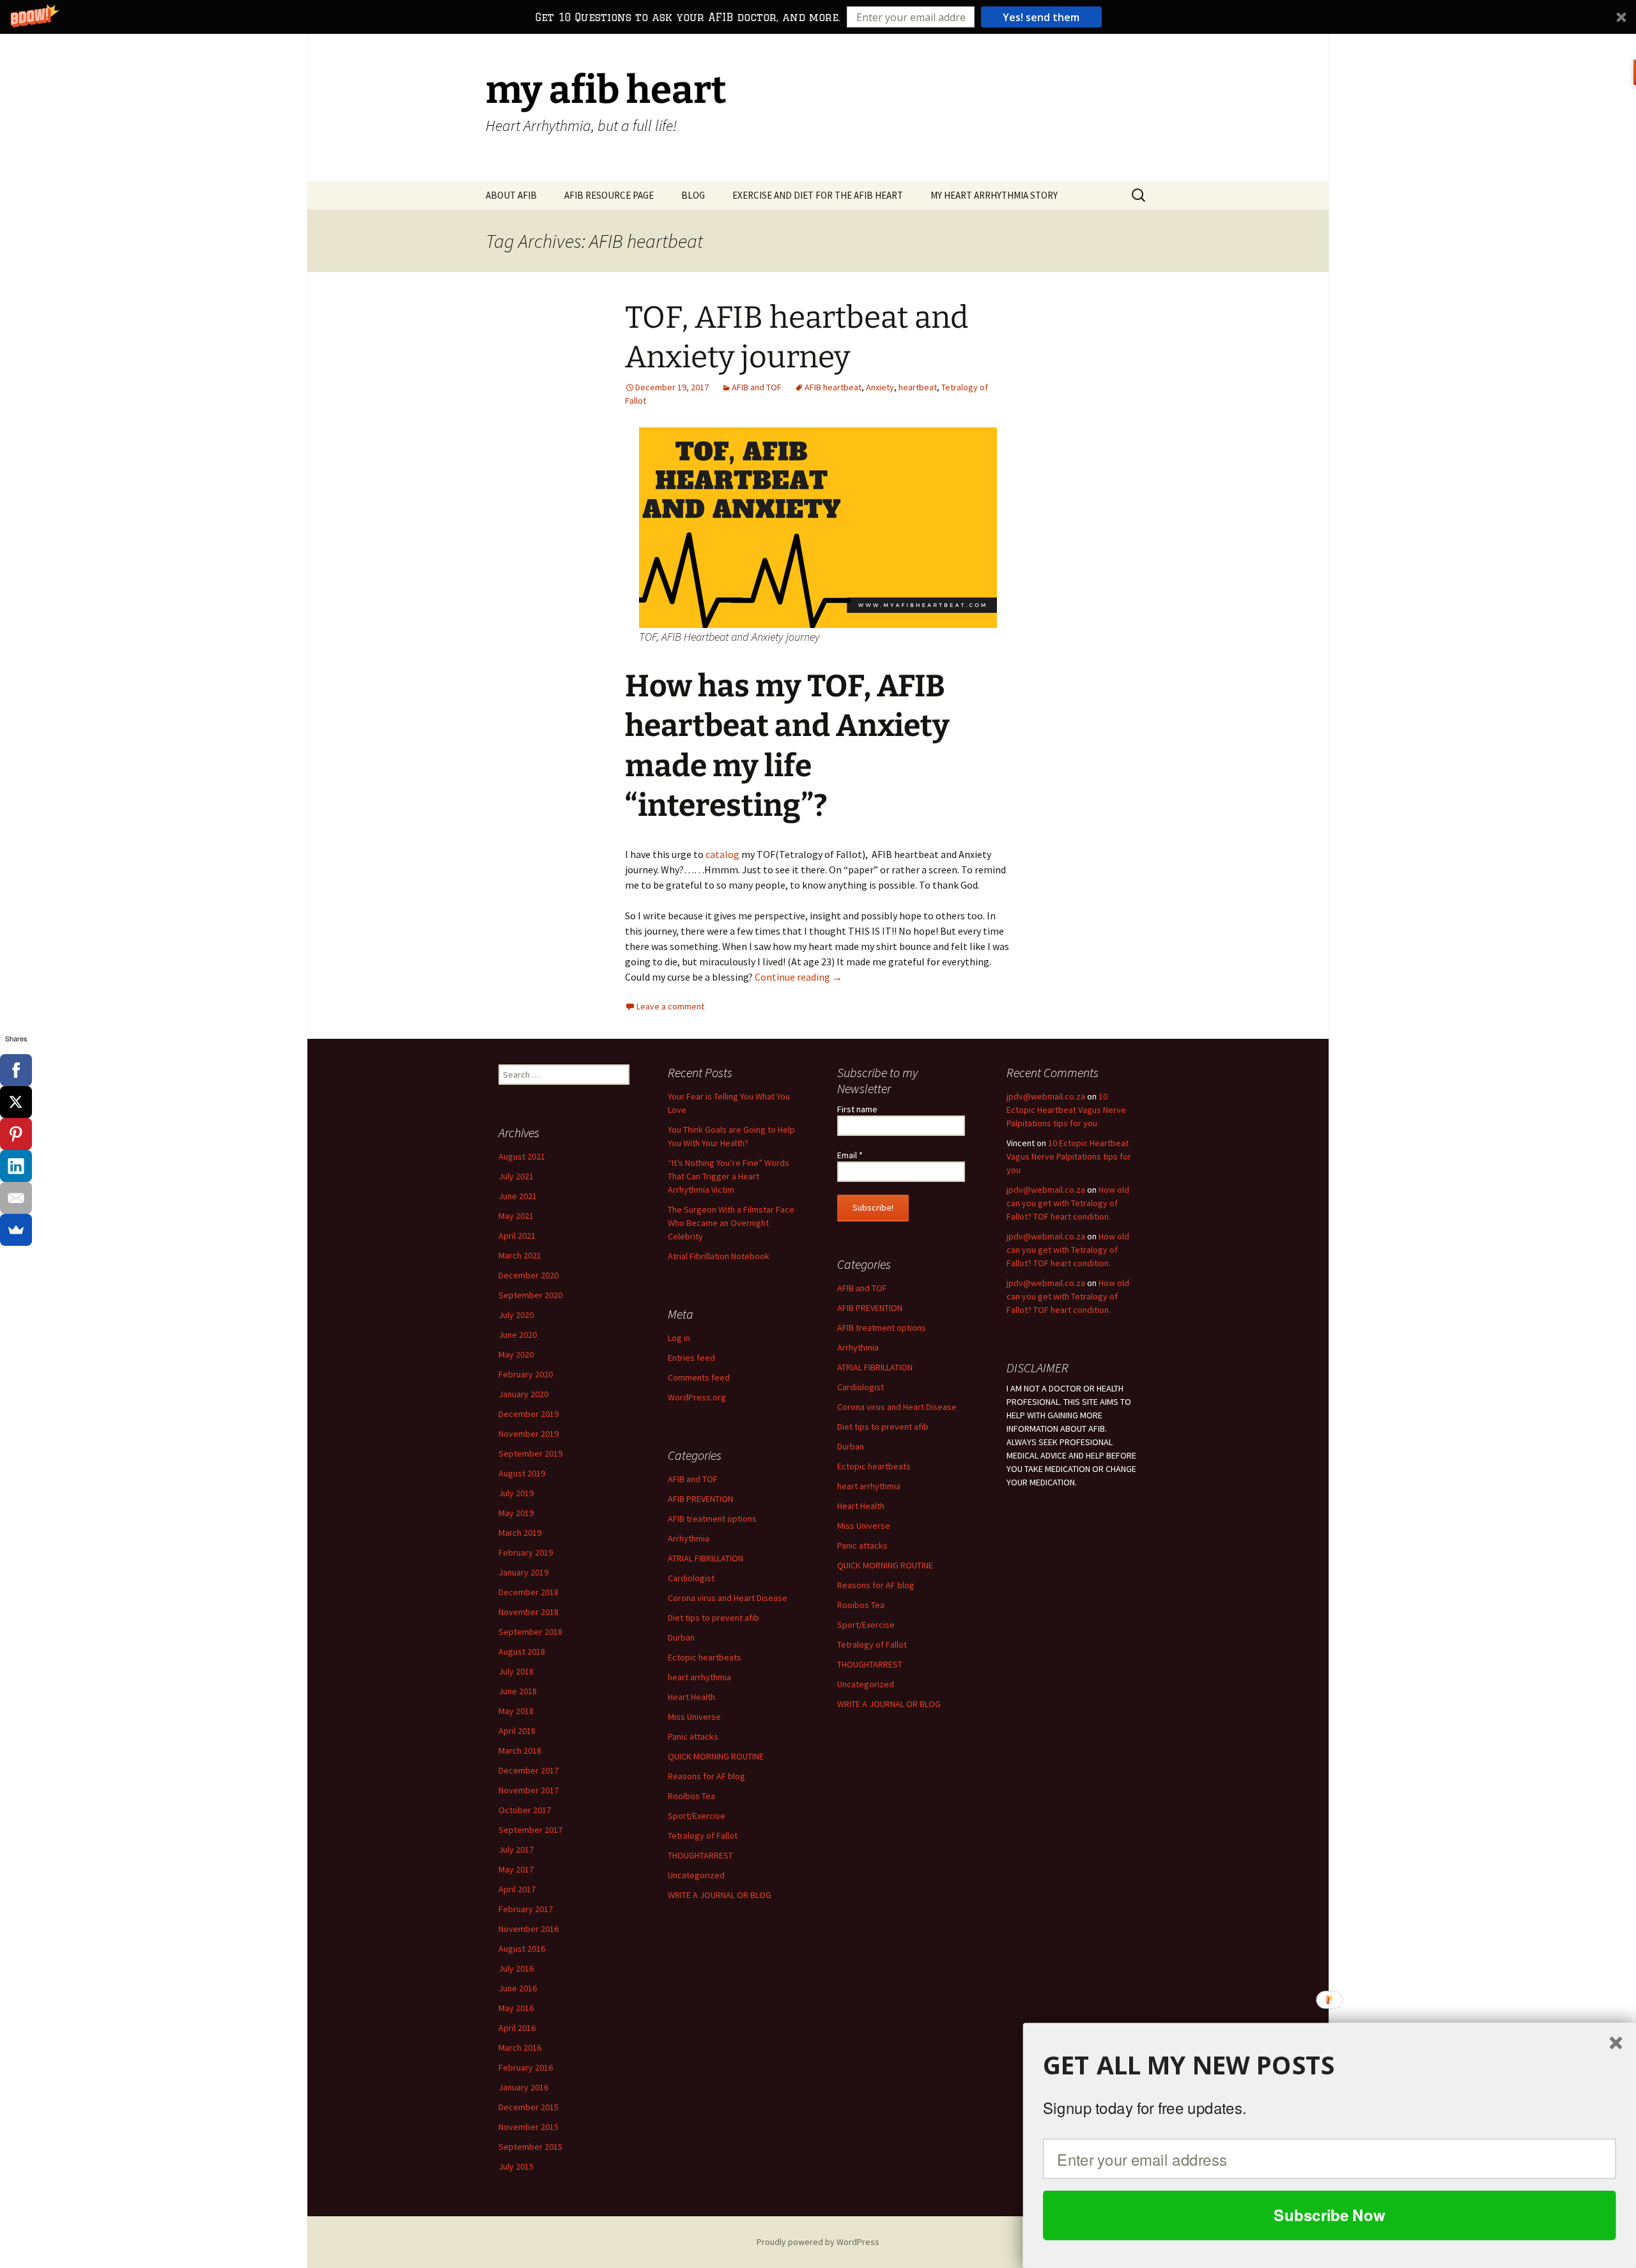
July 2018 (516, 1671)
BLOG (693, 195)
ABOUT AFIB (511, 195)
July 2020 (516, 1315)
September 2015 (530, 2147)
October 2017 (525, 1810)
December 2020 (529, 1275)
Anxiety (880, 387)
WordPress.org (697, 1397)
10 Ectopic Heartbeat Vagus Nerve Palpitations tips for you (1066, 1110)
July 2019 (516, 1493)
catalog (722, 854)
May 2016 (516, 2008)
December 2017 (529, 1770)
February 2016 (526, 2067)
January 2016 (523, 2087)
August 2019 (522, 1473)
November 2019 (529, 1434)
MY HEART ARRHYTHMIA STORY (994, 195)
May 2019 (516, 1513)
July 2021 (516, 1176)
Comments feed (699, 1377)
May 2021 (516, 1216)
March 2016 (520, 2048)
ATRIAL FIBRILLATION (875, 1367)
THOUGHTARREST (870, 1664)
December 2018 (529, 1592)
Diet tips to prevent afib (883, 1427)
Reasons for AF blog (876, 1585)
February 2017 (526, 1909)
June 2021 (518, 1196)
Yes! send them (1041, 17)
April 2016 (517, 2028)
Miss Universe (864, 1526)
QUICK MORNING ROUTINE (885, 1565)
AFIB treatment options (882, 1328)
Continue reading (799, 977)
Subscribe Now (1329, 2215)
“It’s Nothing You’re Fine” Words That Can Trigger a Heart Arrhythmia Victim (729, 1176)
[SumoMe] (16, 1230)
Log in (679, 1338)
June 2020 (518, 1335)
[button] (818, 17)
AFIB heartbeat (833, 387)
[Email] (16, 1198)
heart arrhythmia (869, 1486)
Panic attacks (862, 1545)
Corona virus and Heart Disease (897, 1407)
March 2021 (520, 1255)
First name (857, 1109)
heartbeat (918, 387)
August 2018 (522, 1651)
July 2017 (516, 1850)
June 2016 (518, 1988)
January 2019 (523, 1572)
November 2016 (529, 1929)
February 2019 (526, 1552)
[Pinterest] (16, 1134)
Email (850, 1155)
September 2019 (530, 1453)
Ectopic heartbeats (874, 1466)
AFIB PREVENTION (870, 1308)
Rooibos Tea (861, 1605)
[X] (16, 1102)
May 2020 (516, 1354)
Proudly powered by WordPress (818, 2242)
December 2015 (529, 2107)
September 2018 (530, 1632)
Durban (851, 1446)
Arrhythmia (858, 1347)
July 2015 (516, 2166)
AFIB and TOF (757, 387)
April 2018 (517, 1731)
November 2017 (529, 1790)
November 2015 (529, 2127)
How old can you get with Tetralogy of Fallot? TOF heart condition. (1068, 1203)
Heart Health (861, 1506)
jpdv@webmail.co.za (1046, 1096)
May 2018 (516, 1711)
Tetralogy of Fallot (872, 1644)
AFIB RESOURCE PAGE (609, 195)
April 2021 (517, 1236)
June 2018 (518, 1691)
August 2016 (522, 1949)
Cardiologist (860, 1387)
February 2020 (526, 1374)
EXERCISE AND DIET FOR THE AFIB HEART (818, 195)
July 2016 (516, 1968)
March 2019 (520, 1533)
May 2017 (516, 1869)
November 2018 (529, 1612)
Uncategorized (866, 1684)
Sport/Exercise (866, 1625)
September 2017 (530, 1830)
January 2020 (523, 1394)
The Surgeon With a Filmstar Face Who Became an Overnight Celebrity (731, 1223)
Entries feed (691, 1358)
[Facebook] (16, 1070)
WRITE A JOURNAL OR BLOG (889, 1704)
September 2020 (530, 1295)
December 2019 (529, 1414)
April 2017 (517, 1889)
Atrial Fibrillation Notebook (719, 1256)
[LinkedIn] (16, 1166)
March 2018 (520, 1751)
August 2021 (522, 1156)
